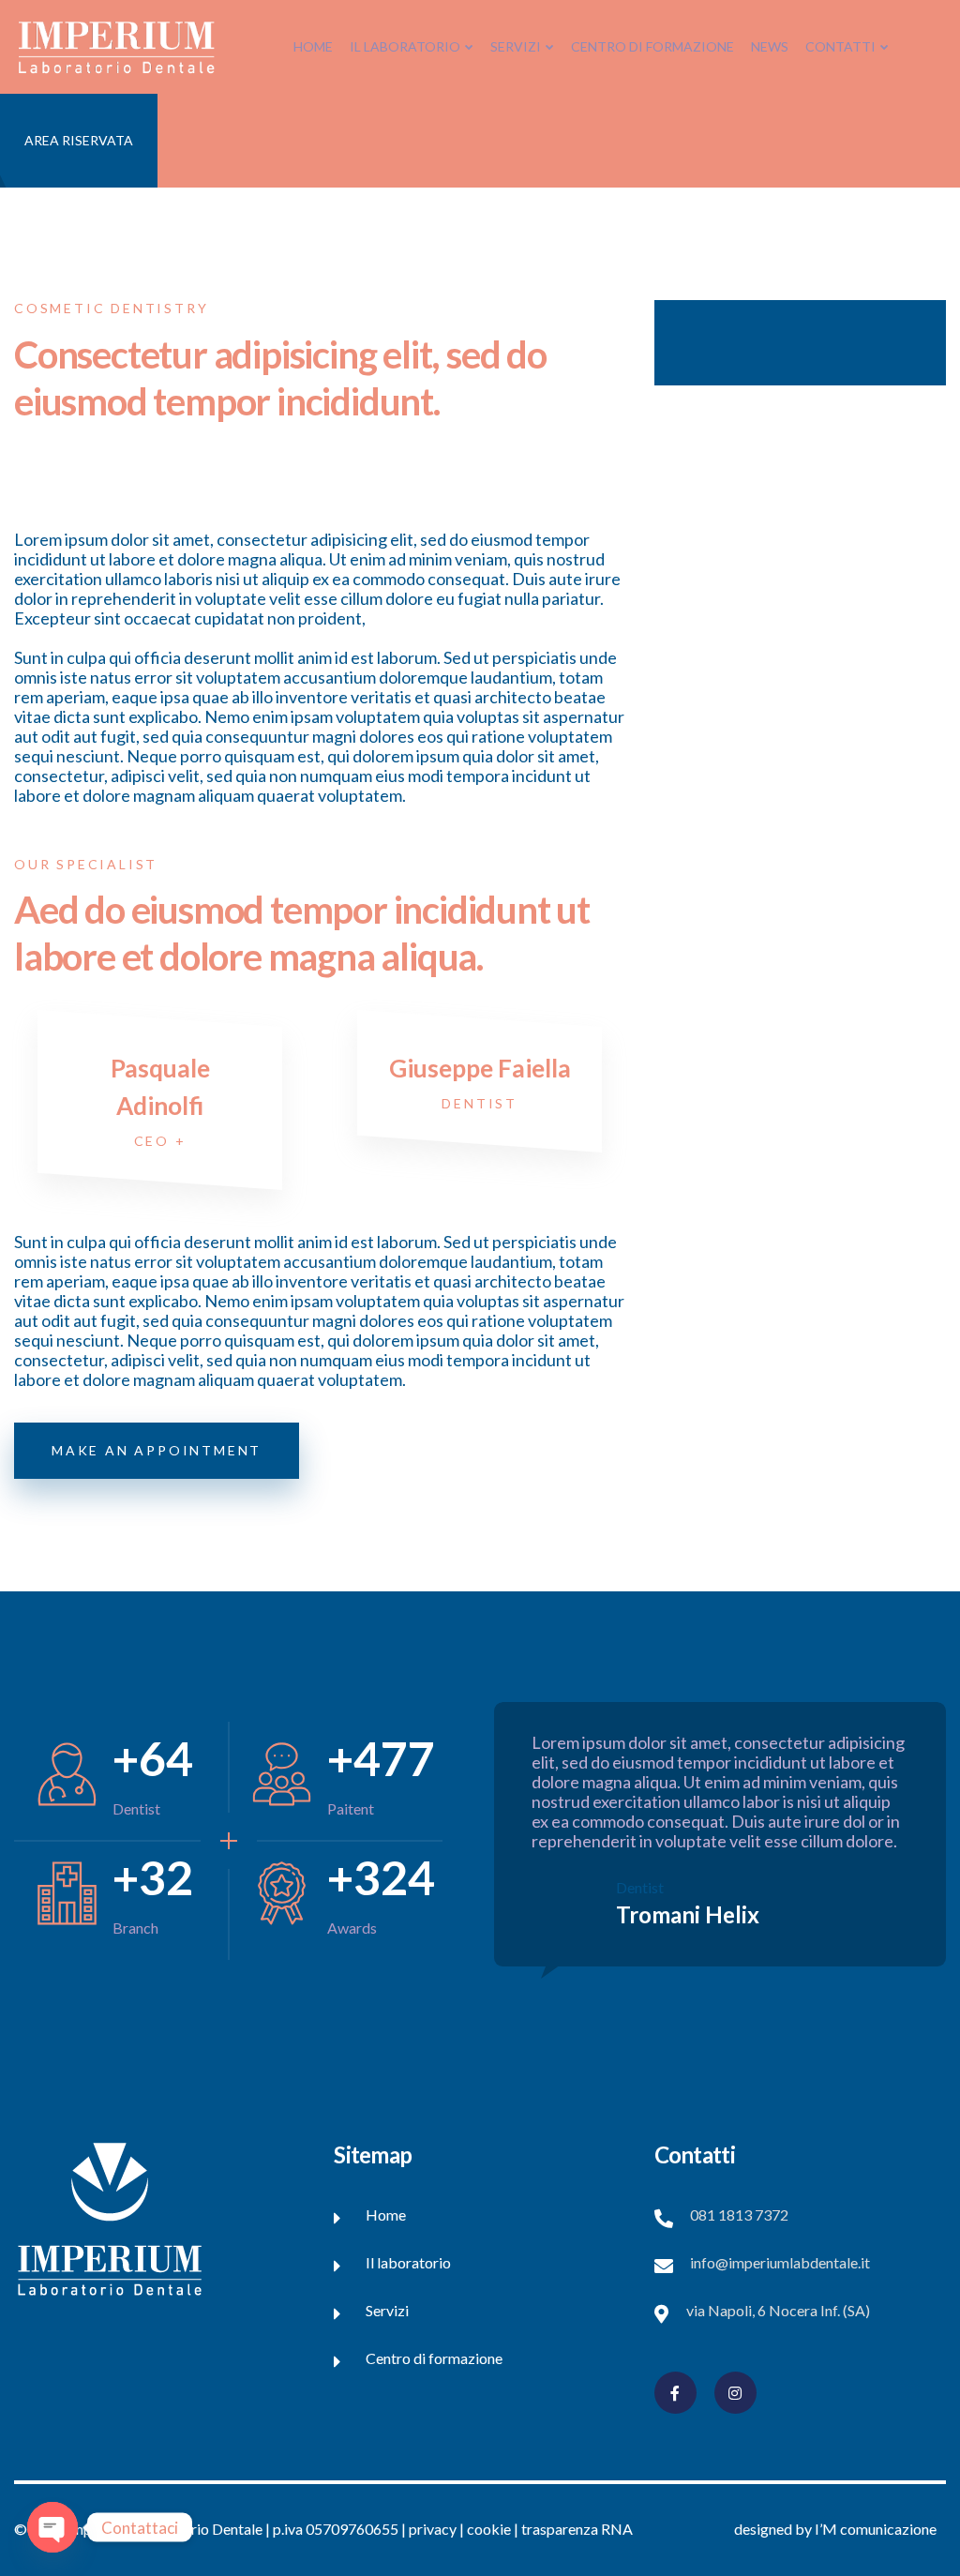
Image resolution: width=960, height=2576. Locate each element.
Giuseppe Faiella (480, 1068)
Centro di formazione (652, 46)
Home (313, 46)
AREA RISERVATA (79, 140)
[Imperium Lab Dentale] (116, 45)
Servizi (516, 46)
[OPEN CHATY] (52, 2527)
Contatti (840, 46)
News (770, 46)
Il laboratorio (405, 46)
